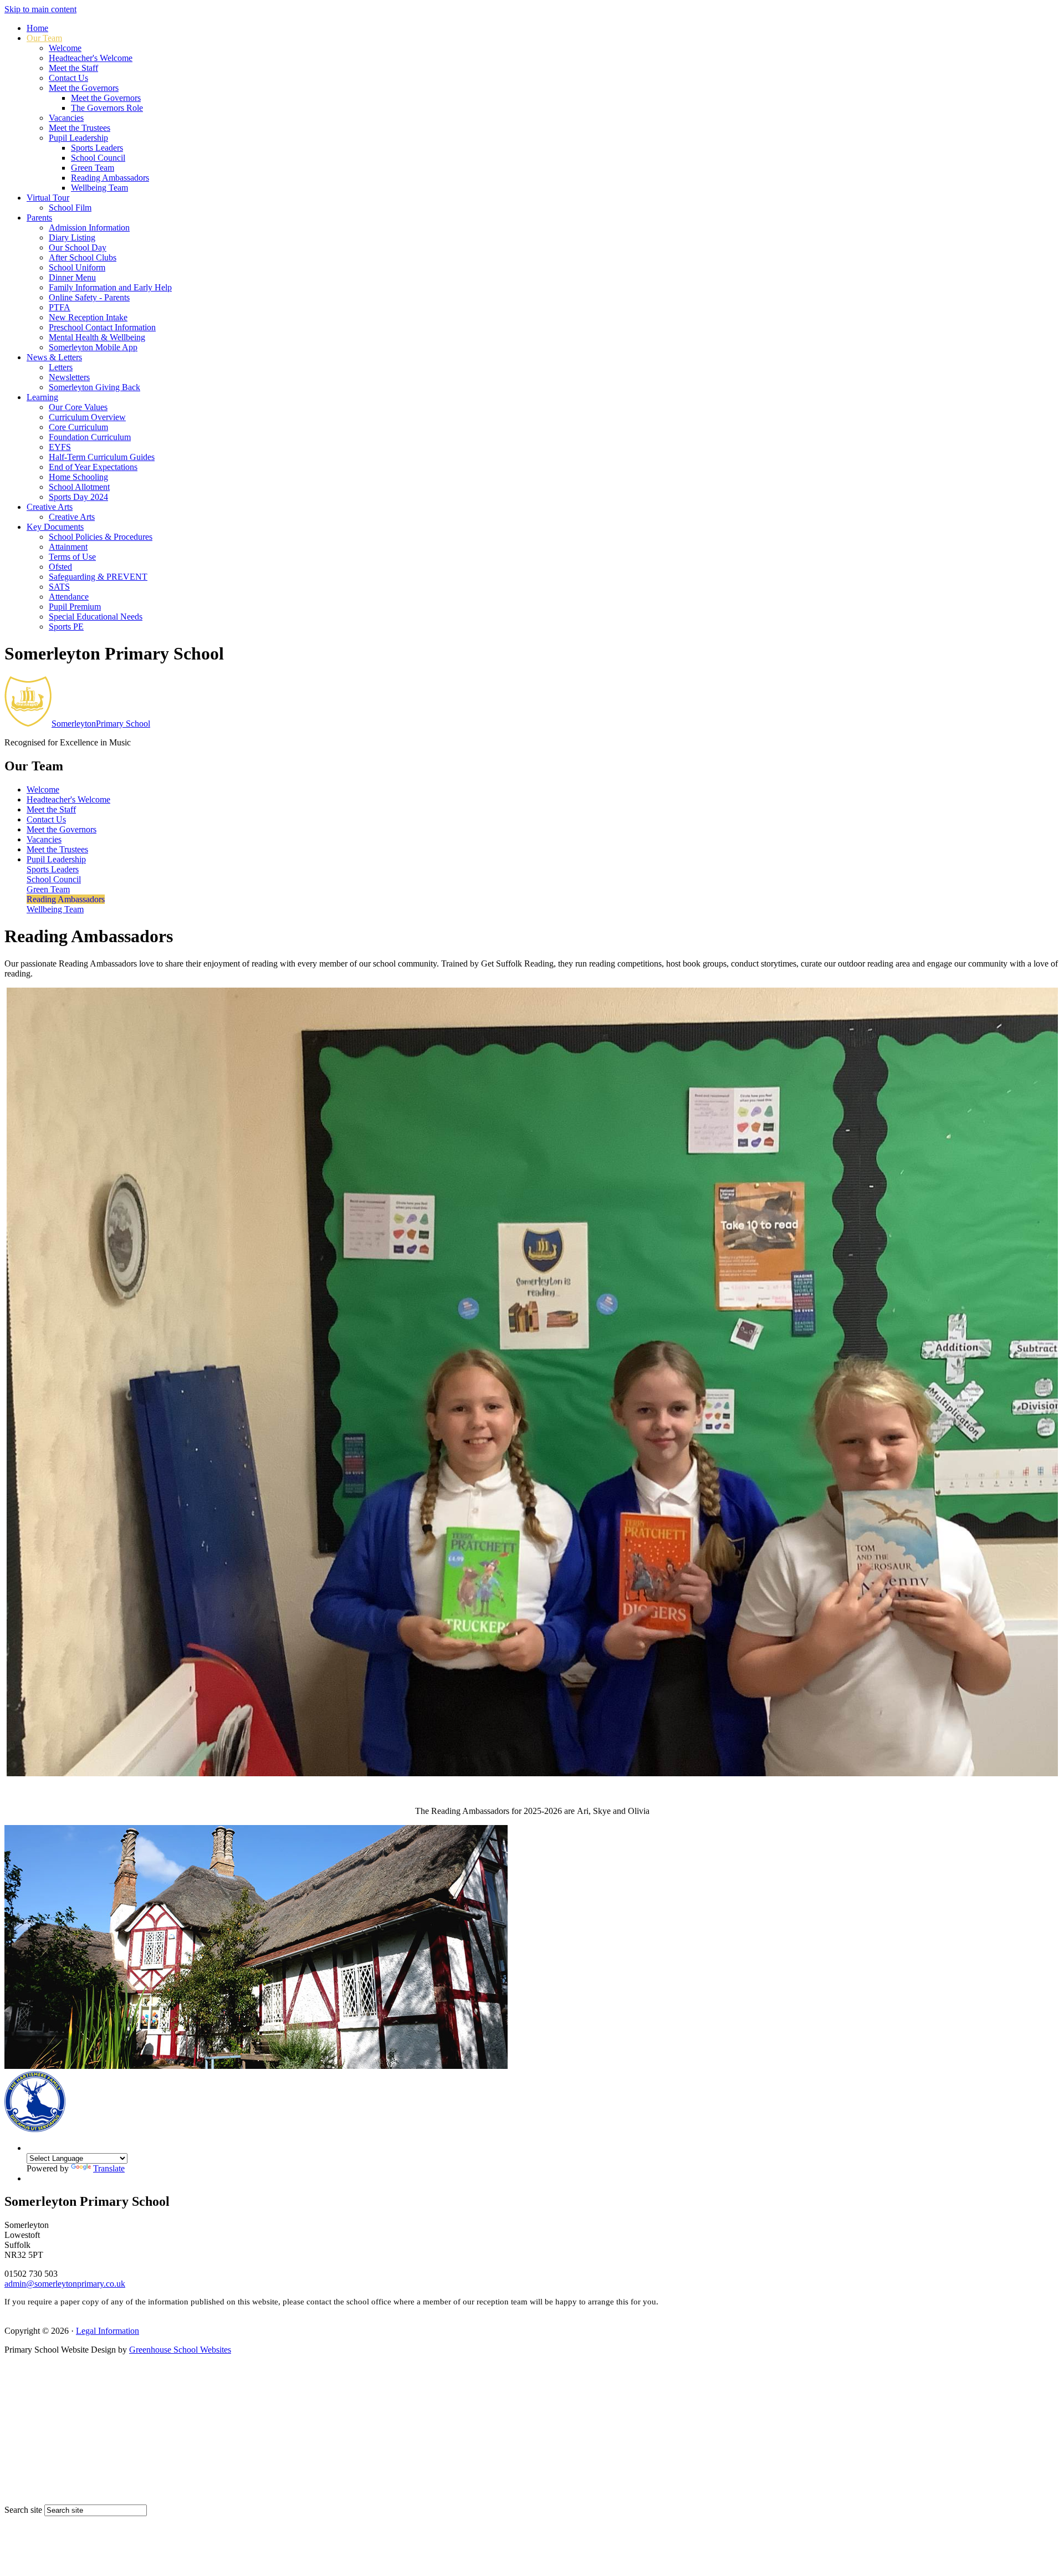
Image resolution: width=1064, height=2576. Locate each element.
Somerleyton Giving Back (94, 387)
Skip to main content (40, 9)
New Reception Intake (88, 317)
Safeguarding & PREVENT (98, 577)
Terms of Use (72, 557)
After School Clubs (83, 257)
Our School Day (78, 247)
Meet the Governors (84, 88)
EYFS (60, 447)
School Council (98, 158)
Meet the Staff (73, 68)
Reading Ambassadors (110, 178)
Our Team (44, 38)
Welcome (65, 48)
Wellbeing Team (99, 188)
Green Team (93, 168)
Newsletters (69, 377)
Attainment (68, 547)
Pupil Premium (75, 607)
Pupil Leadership (78, 138)
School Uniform (77, 267)
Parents (39, 218)
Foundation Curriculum (90, 437)
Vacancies (66, 118)
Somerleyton (101, 724)
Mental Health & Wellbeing (97, 337)
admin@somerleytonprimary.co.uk (65, 2284)
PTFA (60, 307)
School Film (70, 208)
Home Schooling (78, 477)
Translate (109, 2168)
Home (37, 28)
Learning (42, 397)
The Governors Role (107, 108)
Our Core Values (78, 407)
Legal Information (108, 2331)
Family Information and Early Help (110, 287)
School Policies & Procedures (101, 537)
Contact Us (68, 78)
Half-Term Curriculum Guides (102, 457)
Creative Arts (50, 507)
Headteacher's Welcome (91, 58)
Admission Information (89, 228)
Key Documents (55, 527)
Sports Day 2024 (78, 497)
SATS (59, 587)
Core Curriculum (78, 427)
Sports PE (66, 627)
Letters (61, 367)
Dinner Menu (72, 277)
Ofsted (60, 567)
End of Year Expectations (93, 467)
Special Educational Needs (96, 617)
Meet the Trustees (80, 128)
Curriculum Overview (87, 417)
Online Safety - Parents (89, 297)
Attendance (69, 597)
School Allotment (79, 487)
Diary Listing (72, 237)
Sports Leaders (97, 148)
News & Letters (54, 357)
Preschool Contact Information (102, 327)
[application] (532, 2433)
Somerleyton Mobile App (93, 347)
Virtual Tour (48, 198)
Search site (23, 2510)
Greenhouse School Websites (180, 2350)
